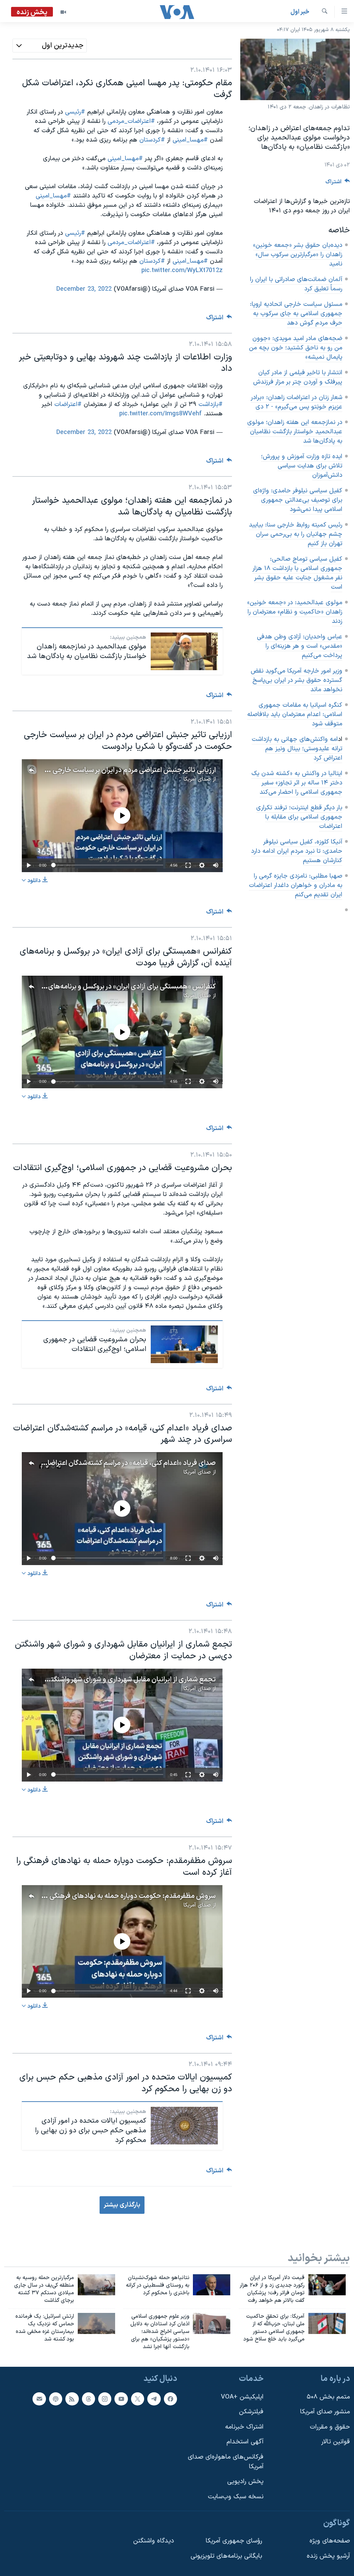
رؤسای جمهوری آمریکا (234, 2541)
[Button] (338, 184)
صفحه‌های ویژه (330, 2541)
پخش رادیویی (245, 2482)
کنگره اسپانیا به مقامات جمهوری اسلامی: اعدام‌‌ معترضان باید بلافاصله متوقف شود (295, 715)
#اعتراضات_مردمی (131, 243)
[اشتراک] (39, 2399)
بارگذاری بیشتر (122, 2205)
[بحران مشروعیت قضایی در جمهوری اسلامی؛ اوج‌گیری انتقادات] (184, 1344)
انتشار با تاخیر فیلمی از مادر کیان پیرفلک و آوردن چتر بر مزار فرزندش (298, 377)
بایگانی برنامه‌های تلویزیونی (226, 2556)
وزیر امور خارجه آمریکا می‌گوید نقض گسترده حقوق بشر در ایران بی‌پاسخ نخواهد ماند (296, 680)
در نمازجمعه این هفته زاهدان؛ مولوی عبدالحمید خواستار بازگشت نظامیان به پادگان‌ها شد (295, 432)
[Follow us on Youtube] (121, 2399)
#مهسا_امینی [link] (190, 140)
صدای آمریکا (197, 779)
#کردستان (152, 261)
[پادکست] (56, 2399)
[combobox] (50, 46)
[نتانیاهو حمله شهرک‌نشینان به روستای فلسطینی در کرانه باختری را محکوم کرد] (212, 2285)
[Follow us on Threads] (88, 2399)
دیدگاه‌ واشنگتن (153, 2541)
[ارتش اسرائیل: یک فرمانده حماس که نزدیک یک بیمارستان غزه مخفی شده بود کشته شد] (96, 2323)
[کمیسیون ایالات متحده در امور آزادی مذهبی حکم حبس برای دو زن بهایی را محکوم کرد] (184, 2126)
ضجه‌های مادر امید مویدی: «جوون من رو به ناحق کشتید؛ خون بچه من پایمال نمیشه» (296, 348)
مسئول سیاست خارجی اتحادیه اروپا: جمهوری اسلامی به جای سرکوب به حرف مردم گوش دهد (296, 314)
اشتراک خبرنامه (244, 2427)
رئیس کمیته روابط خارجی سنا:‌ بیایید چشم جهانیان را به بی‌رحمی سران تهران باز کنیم (296, 534)
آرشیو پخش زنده (328, 2556)
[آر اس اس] (72, 2399)
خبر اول (300, 12)
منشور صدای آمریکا (325, 2412)
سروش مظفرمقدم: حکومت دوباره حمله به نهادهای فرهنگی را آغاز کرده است (110, 1896)
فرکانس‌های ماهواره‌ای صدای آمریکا (226, 2462)
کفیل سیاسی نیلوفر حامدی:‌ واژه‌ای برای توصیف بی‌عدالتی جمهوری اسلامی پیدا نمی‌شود (298, 500)
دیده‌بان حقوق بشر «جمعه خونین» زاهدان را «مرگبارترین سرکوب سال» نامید (298, 255)
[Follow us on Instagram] (105, 2399)
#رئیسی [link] (75, 112)
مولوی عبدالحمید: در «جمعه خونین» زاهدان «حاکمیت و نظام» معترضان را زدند (295, 612)
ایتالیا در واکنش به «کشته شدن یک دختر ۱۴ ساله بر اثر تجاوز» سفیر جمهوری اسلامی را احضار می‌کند (297, 783)
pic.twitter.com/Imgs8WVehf (160, 414)
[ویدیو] (63, 12)
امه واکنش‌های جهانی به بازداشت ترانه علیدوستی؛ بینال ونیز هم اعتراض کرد (297, 749)
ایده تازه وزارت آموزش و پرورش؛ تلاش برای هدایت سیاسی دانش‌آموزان (302, 466)
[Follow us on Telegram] (154, 2399)
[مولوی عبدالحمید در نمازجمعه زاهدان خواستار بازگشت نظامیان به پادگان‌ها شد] (184, 651)
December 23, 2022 (84, 289)
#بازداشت (211, 404)
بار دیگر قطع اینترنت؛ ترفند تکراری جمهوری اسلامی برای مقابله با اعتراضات (299, 817)
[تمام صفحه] (188, 865)
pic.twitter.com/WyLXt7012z (182, 271)
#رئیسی (75, 233)
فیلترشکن (251, 2412)
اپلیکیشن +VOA (242, 2397)
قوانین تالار (336, 2442)
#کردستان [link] (152, 140)
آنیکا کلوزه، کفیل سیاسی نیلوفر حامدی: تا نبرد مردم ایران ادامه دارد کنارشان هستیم (297, 851)
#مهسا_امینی (190, 261)
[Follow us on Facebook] (170, 2399)
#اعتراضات (68, 404)
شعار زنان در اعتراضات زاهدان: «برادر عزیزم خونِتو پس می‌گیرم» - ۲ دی (296, 402)
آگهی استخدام (245, 2442)
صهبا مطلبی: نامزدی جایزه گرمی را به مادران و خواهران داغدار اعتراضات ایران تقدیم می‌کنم (296, 885)
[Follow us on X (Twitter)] (138, 2399)
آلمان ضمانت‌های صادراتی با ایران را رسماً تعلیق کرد (296, 284)
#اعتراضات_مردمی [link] (131, 121)
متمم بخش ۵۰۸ (328, 2397)
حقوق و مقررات (330, 2427)
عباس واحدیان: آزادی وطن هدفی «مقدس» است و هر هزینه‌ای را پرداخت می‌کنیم (300, 646)
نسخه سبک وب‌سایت (236, 2497)
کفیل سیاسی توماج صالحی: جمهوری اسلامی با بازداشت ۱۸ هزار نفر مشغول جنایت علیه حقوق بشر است (297, 573)
